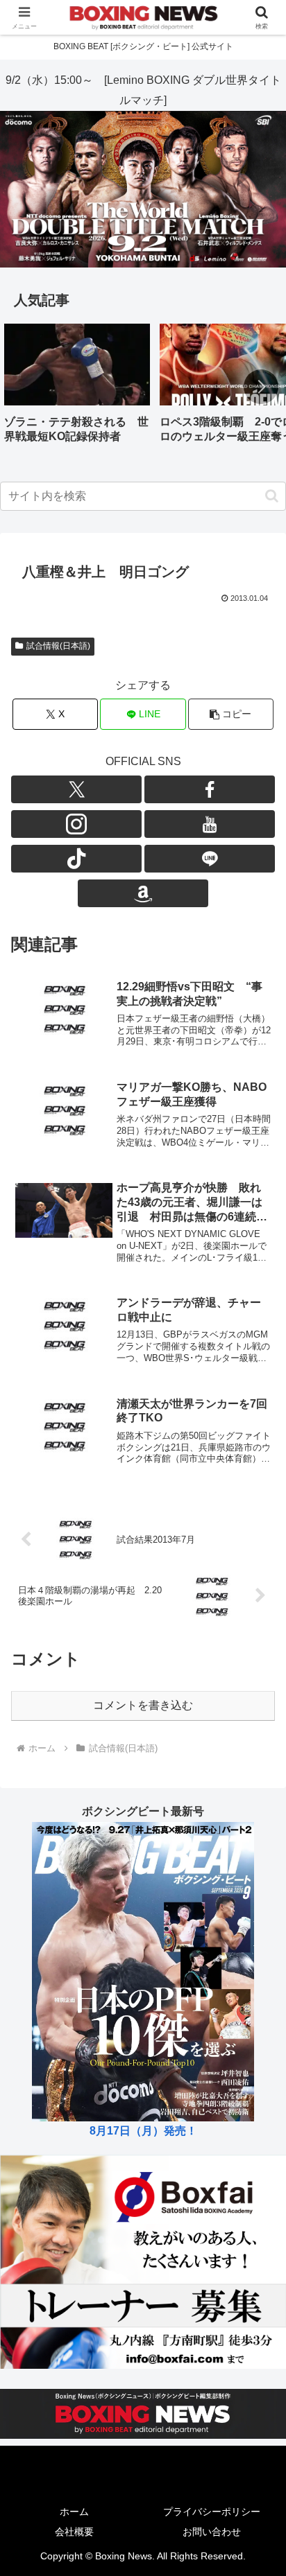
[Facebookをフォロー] (210, 789)
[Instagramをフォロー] (76, 824)
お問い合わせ (212, 2532)
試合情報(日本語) (58, 646)
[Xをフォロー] (76, 789)
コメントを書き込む (143, 1705)
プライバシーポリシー (212, 2512)
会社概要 (74, 2532)
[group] (77, 388)
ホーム (74, 2512)
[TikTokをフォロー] (76, 859)
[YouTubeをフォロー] (210, 824)
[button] (261, 387)
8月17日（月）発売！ (143, 2131)
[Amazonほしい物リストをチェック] (143, 893)
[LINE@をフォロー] (210, 859)
